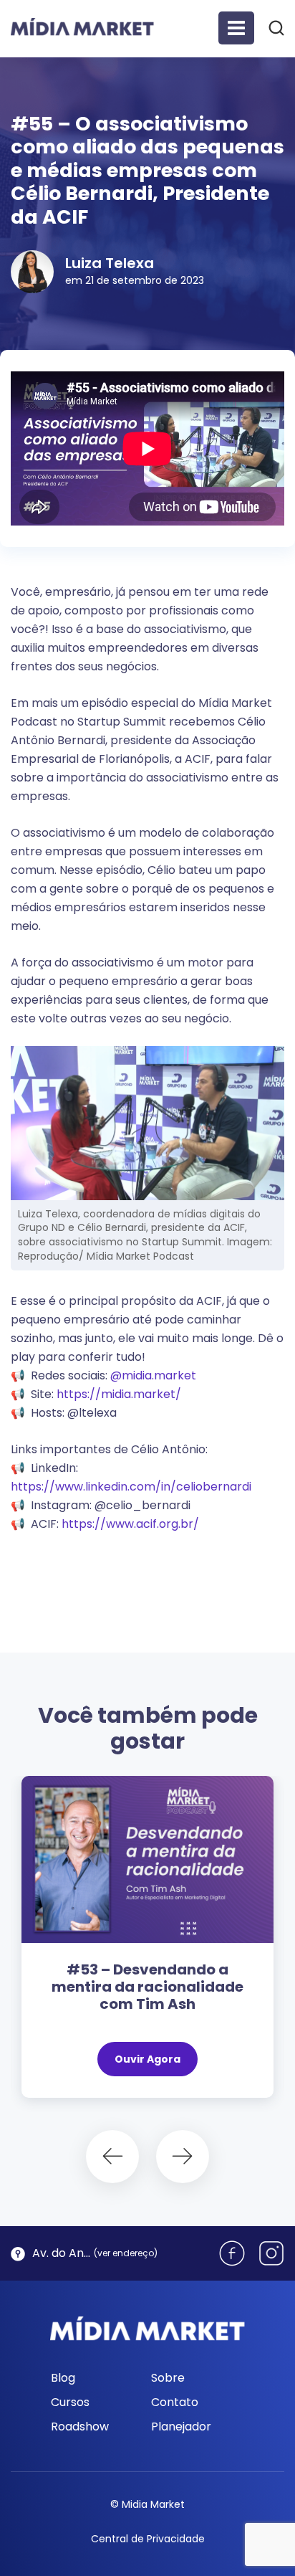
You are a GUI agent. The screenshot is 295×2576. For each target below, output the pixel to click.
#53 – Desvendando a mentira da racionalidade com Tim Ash (147, 1987)
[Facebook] (232, 2253)
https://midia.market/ (119, 1394)
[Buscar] (276, 27)
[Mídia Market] (82, 27)
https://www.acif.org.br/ (130, 1524)
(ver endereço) (126, 2253)
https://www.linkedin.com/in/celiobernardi (131, 1487)
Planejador (181, 2427)
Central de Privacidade (148, 2539)
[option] (147, 1944)
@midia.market (153, 1375)
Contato (175, 2402)
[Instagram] (271, 2253)
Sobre (168, 2378)
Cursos (70, 2402)
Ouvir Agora (147, 2059)
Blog (63, 2378)
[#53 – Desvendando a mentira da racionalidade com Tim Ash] (147, 1859)
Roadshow (80, 2427)
